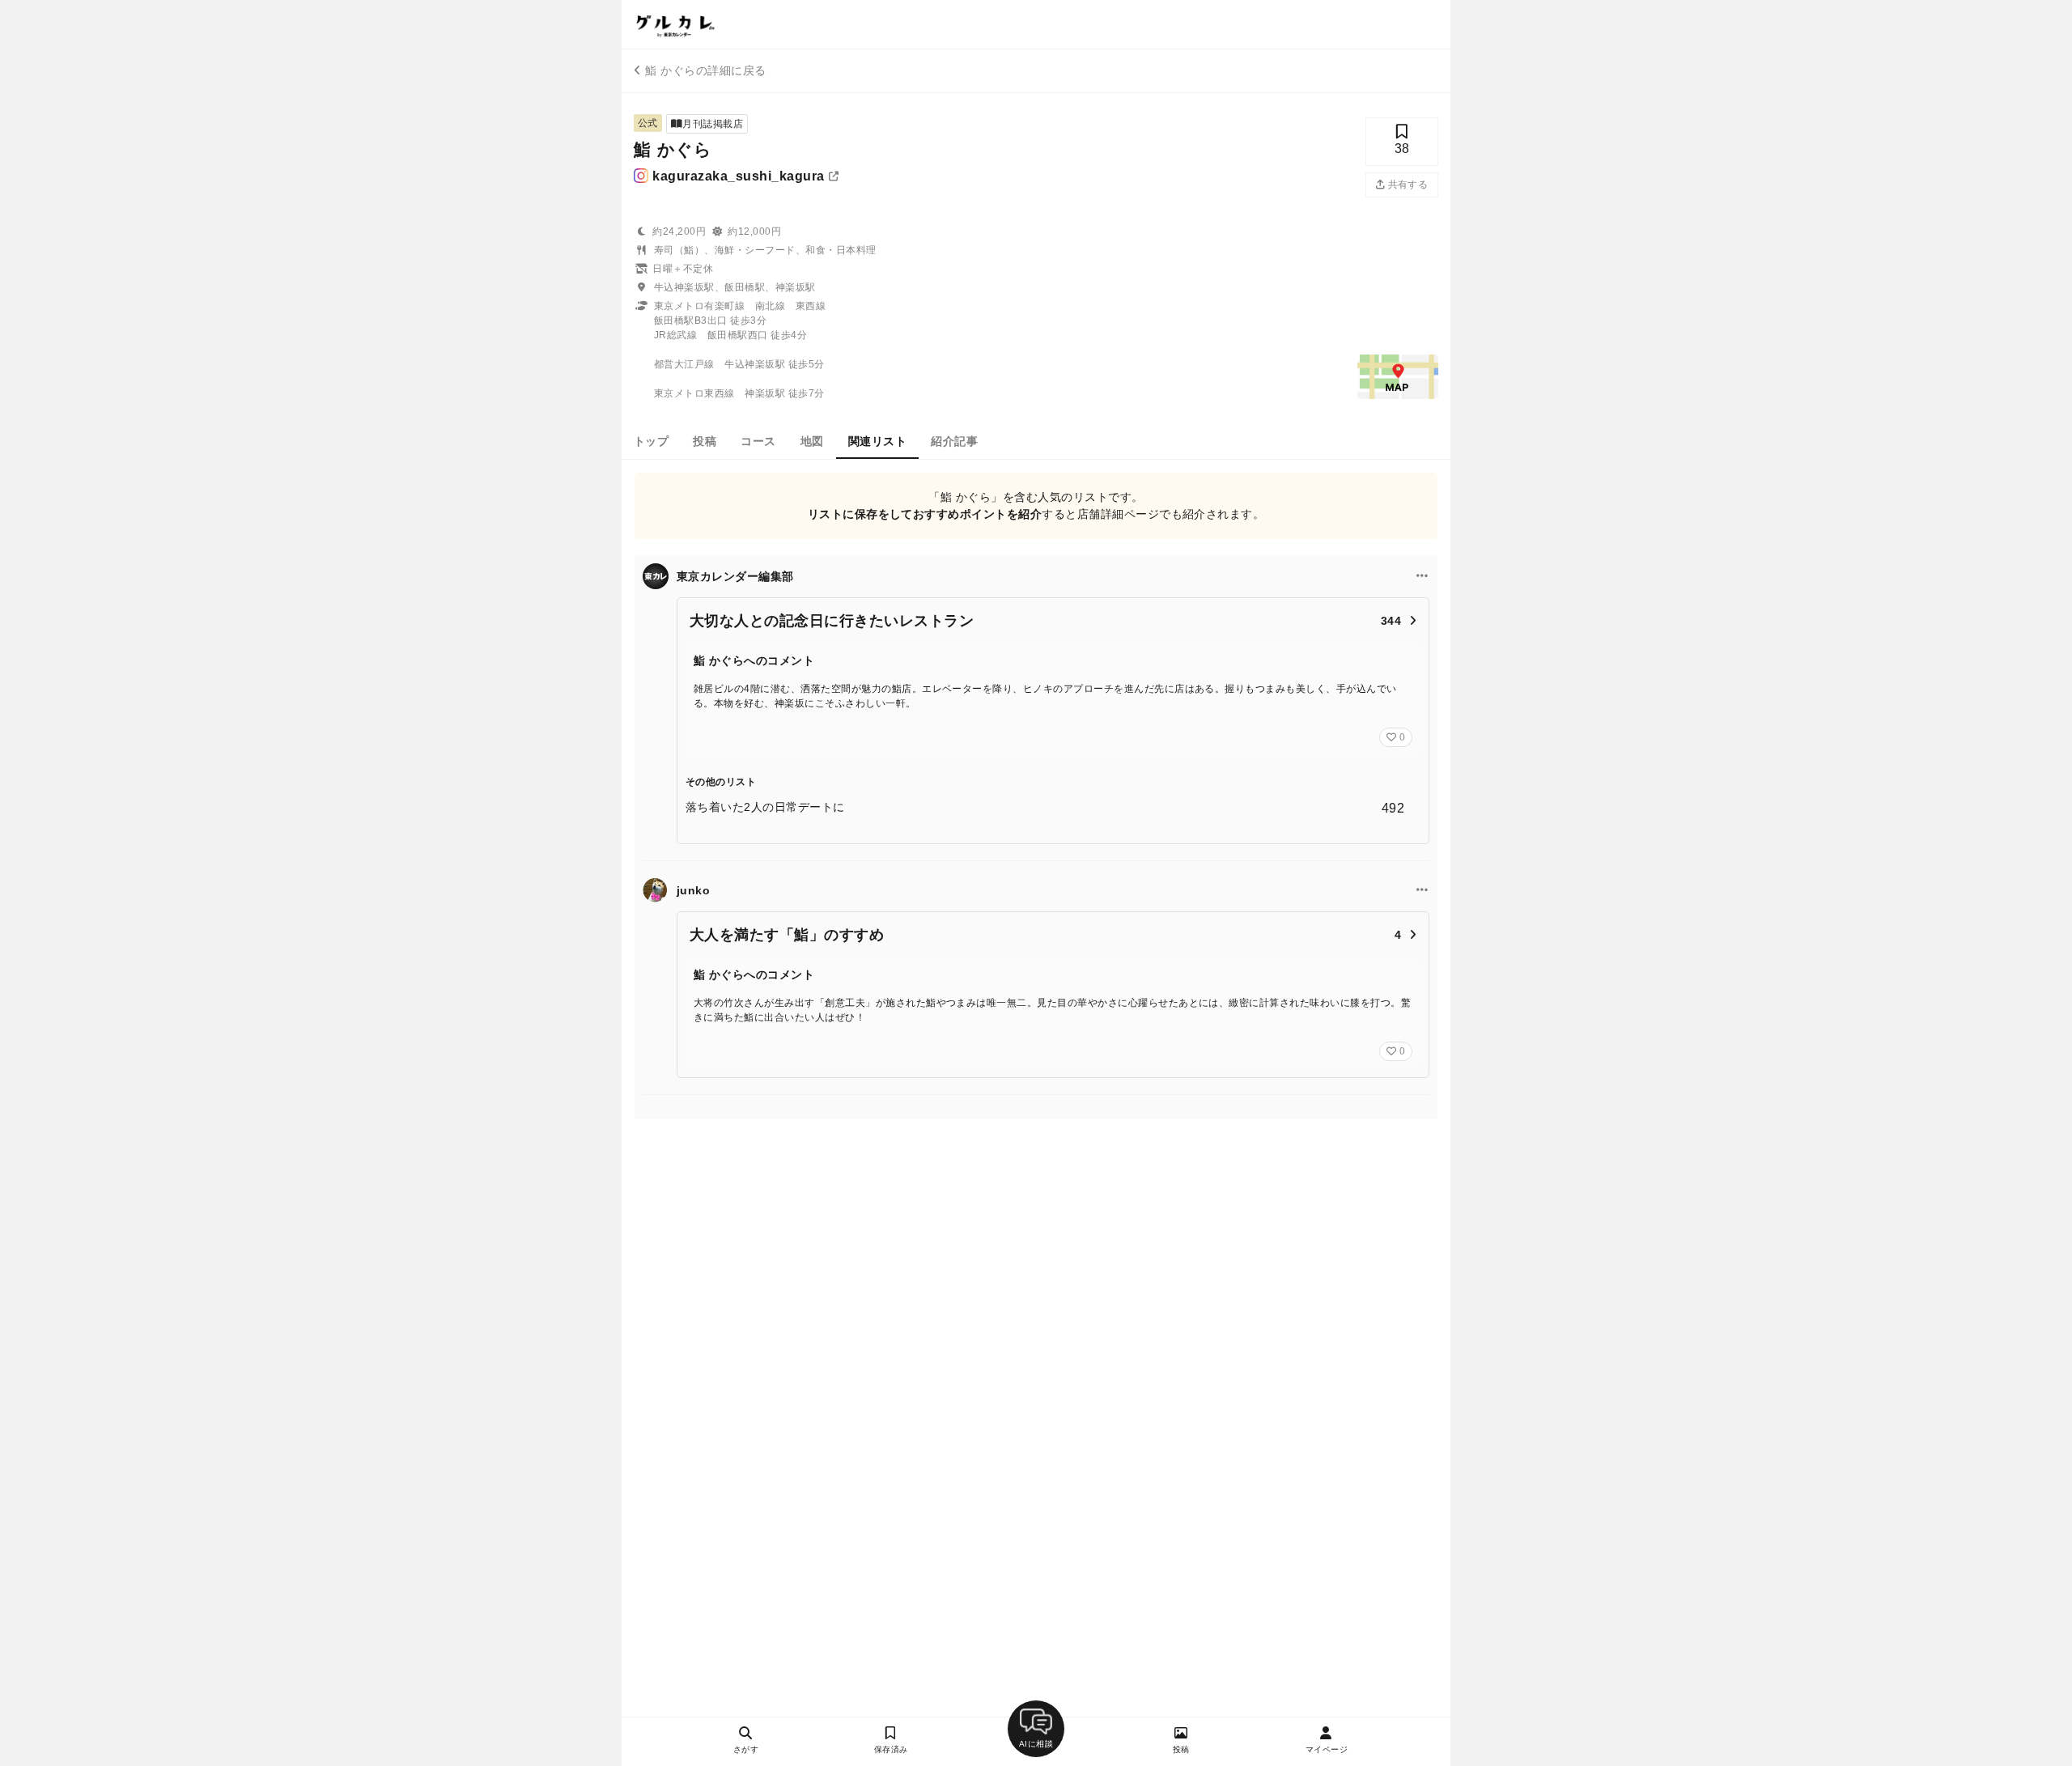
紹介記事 (954, 441)
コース (758, 441)
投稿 (705, 441)
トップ (651, 441)
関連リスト (877, 441)
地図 (812, 441)
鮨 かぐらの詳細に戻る (705, 70)
